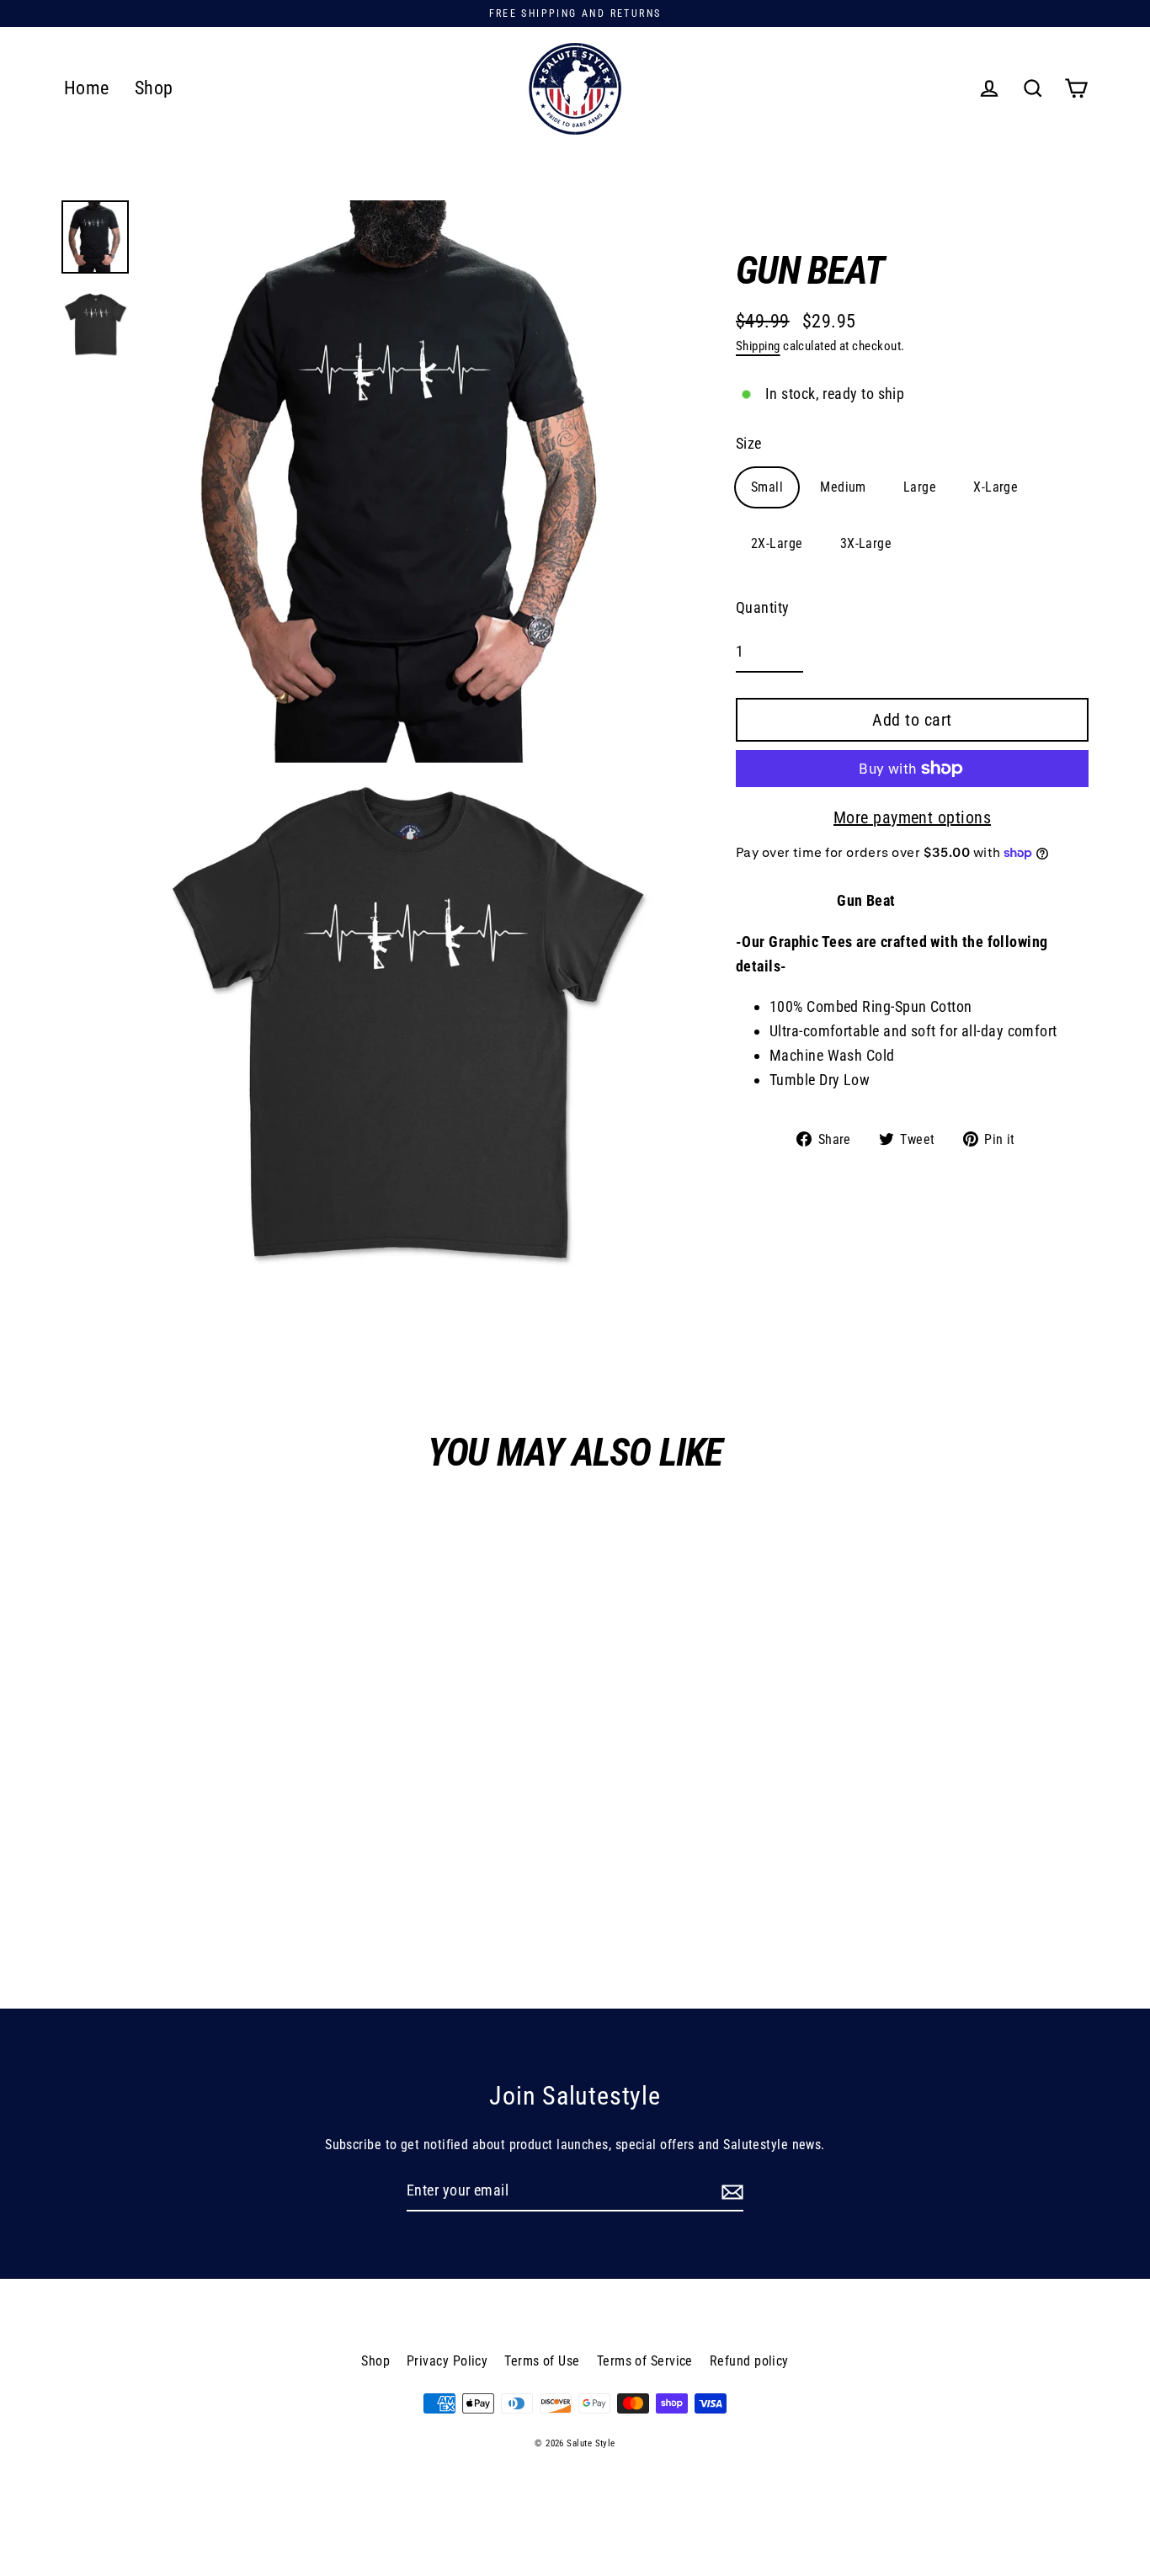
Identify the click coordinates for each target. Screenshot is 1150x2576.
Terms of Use (542, 2361)
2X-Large (777, 543)
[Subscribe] (730, 2192)
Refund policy (749, 2361)
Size (749, 443)
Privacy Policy (447, 2361)
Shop (154, 88)
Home (87, 88)
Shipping (758, 346)
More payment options (912, 817)
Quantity (763, 607)
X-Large (996, 487)
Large (920, 487)
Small (767, 487)
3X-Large (866, 543)
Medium (843, 487)
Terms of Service (645, 2361)
